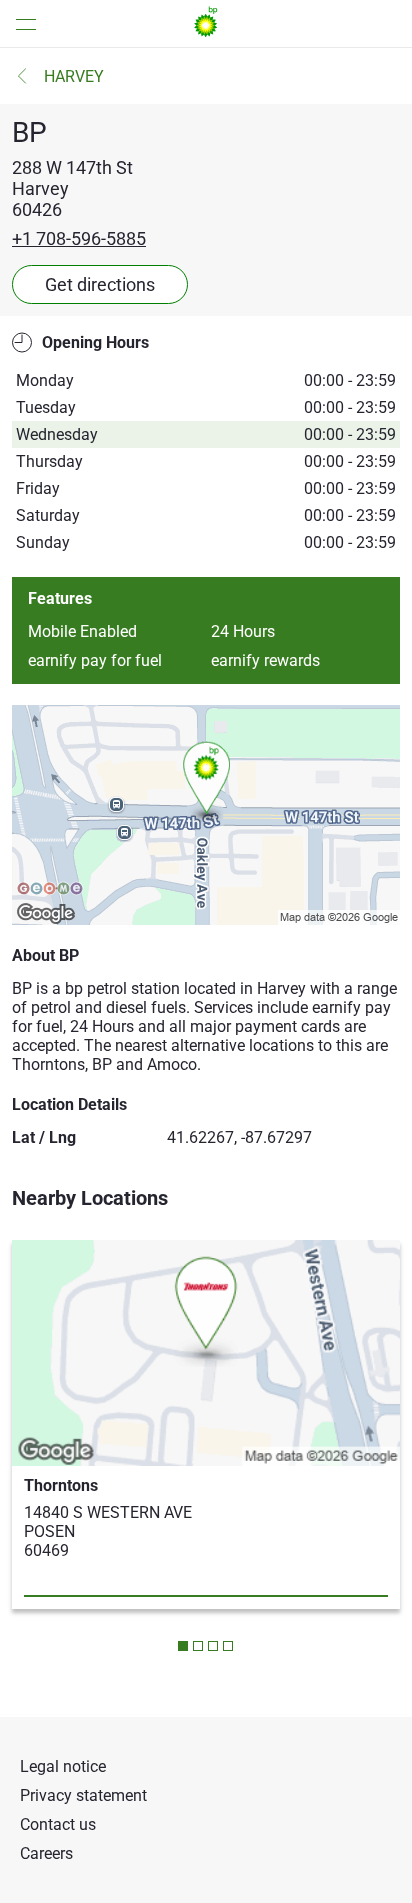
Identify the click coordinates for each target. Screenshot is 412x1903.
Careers (46, 1853)
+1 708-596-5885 (79, 238)
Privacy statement (83, 1795)
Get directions (100, 284)
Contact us (58, 1824)
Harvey (74, 76)
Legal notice (63, 1766)
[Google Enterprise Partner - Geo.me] (50, 890)
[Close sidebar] (20, 23)
